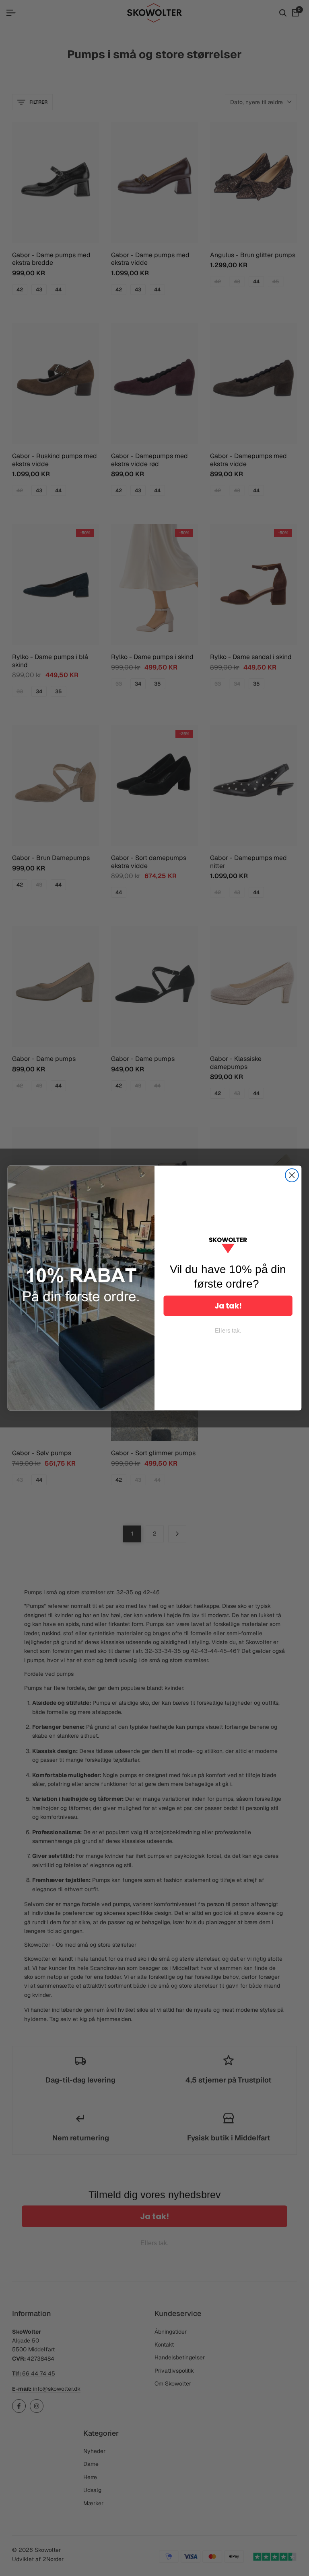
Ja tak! (228, 1306)
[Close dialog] (292, 1175)
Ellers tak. (228, 1331)
